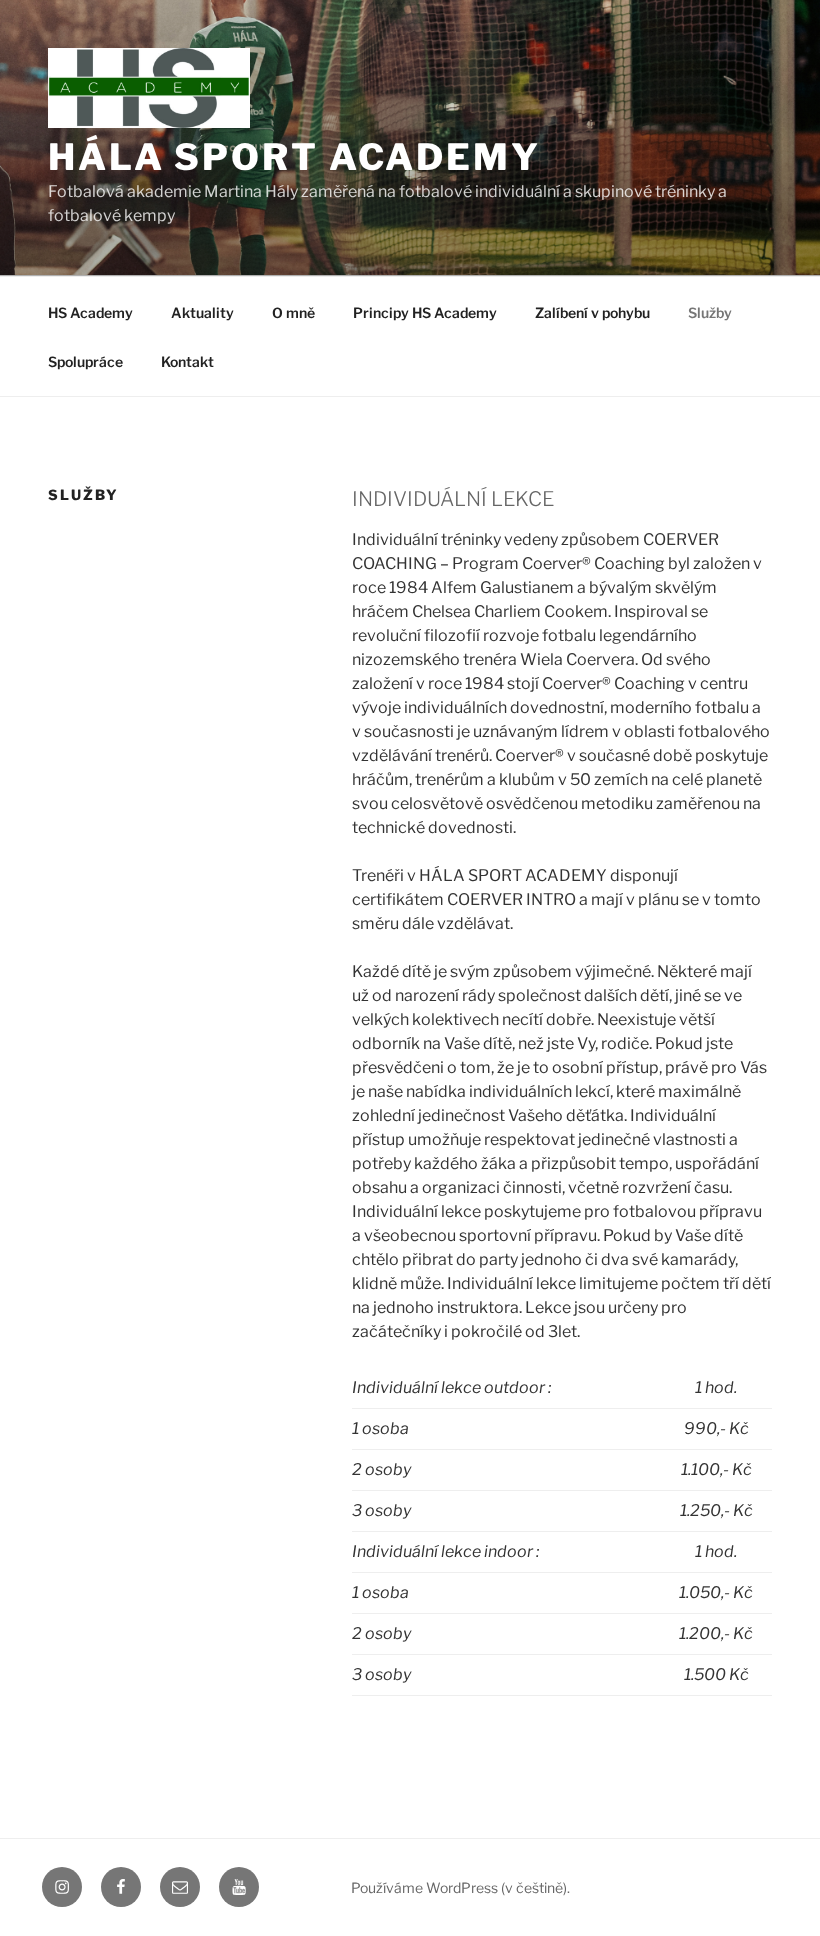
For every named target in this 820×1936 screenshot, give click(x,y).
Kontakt (187, 361)
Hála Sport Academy (294, 157)
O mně (293, 312)
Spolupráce (85, 361)
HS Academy (90, 312)
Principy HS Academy (425, 312)
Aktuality (202, 312)
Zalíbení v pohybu (592, 312)
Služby (710, 312)
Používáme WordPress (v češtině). (460, 1887)
